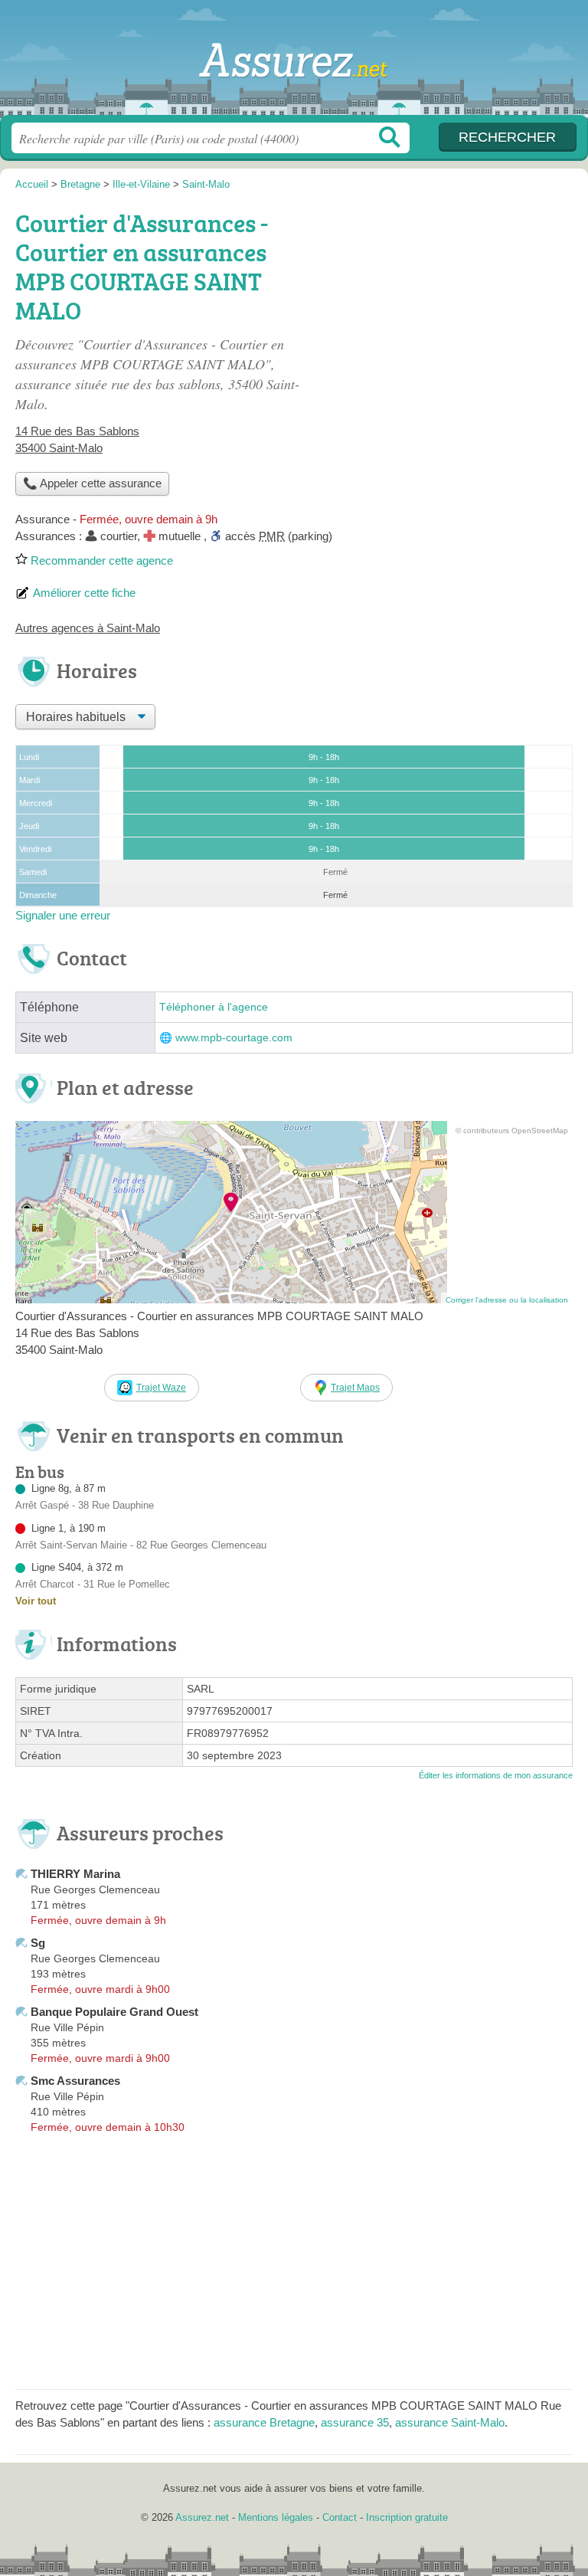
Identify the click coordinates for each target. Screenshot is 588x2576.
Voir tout (36, 1601)
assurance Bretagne (264, 2422)
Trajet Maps (355, 1388)
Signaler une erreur (63, 915)
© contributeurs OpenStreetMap (512, 1131)
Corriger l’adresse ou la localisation (507, 1300)
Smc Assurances (75, 2081)
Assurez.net (294, 63)
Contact (340, 2517)
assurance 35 (355, 2422)
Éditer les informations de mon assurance (496, 1775)
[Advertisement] (444, 311)
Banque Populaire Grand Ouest (114, 2012)
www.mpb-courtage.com (234, 1038)
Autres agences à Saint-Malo (88, 628)
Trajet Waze (161, 1388)
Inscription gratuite (407, 2517)
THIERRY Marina (75, 1874)
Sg (38, 1943)
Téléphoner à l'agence (214, 1007)
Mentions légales (276, 2517)
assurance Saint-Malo (450, 2422)
